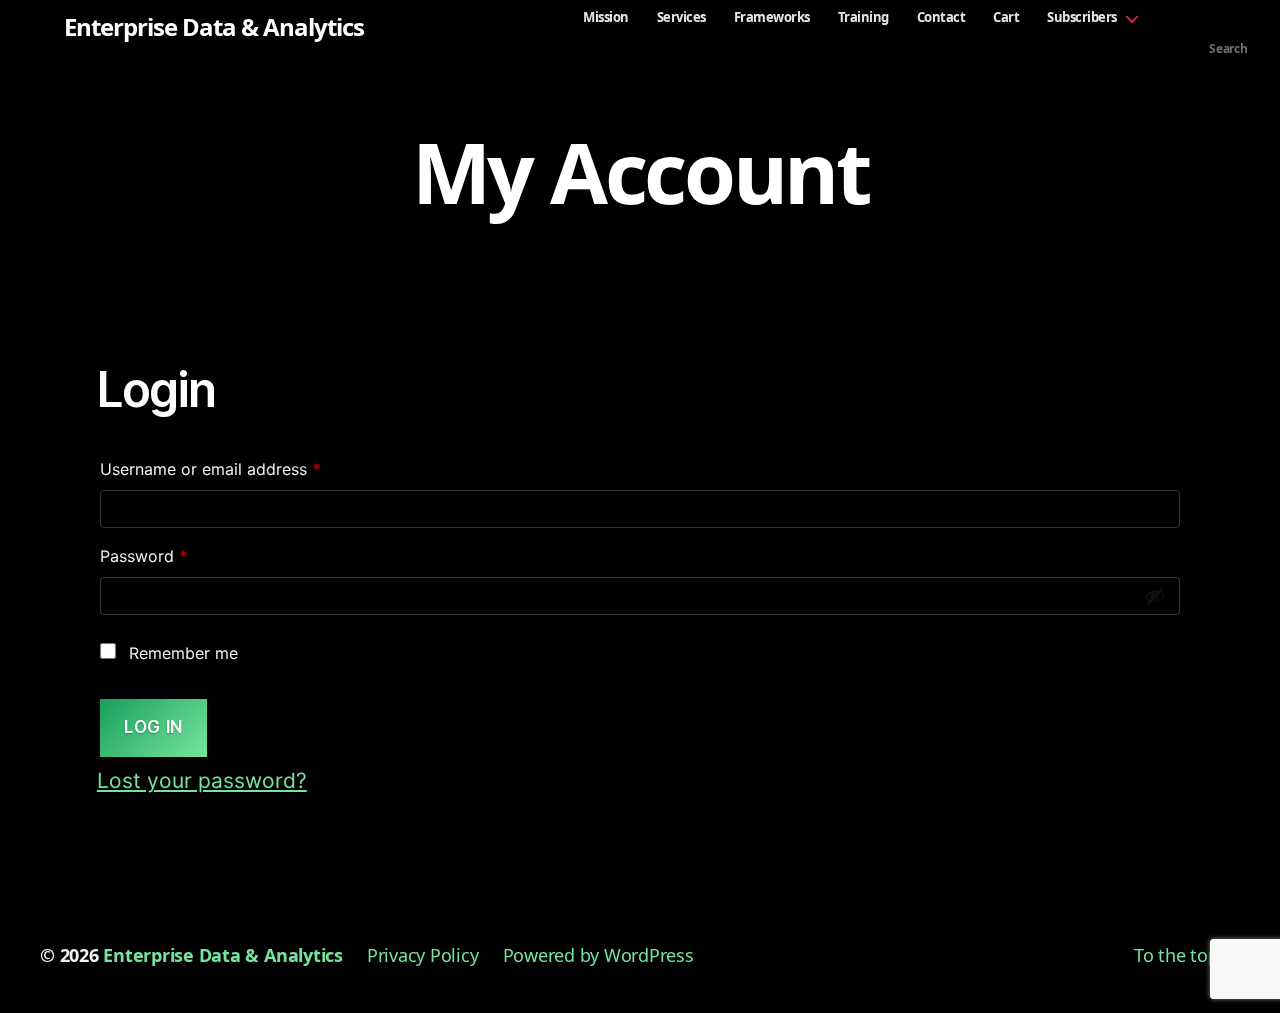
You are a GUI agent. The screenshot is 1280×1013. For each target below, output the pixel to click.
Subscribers (1082, 17)
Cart (1006, 17)
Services (681, 17)
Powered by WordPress (598, 955)
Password (177, 555)
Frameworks (772, 17)
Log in (153, 727)
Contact (941, 17)
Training (863, 17)
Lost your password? (202, 780)
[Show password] (1155, 596)
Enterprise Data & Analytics (214, 27)
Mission (606, 17)
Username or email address (243, 468)
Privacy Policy (423, 955)
